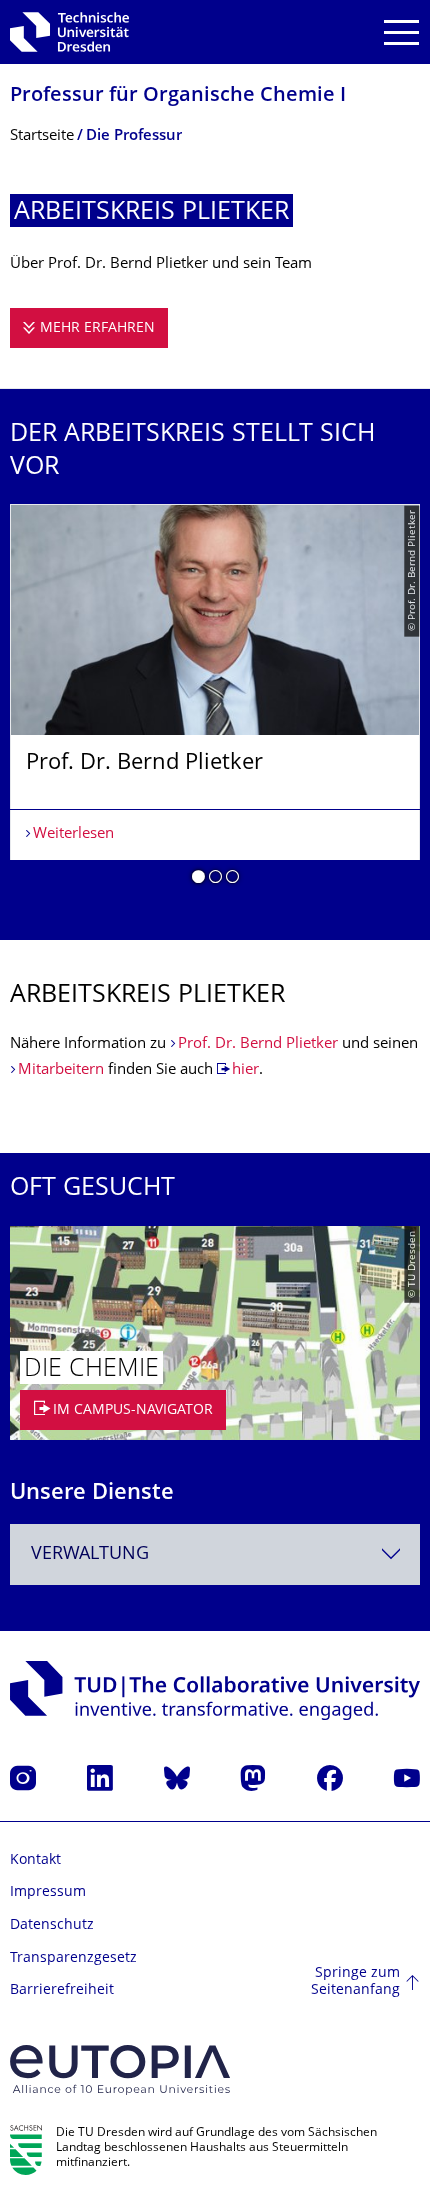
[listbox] (215, 702)
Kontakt (35, 1860)
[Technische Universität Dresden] (69, 32)
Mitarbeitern (61, 1070)
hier (245, 1070)
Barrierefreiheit (62, 1990)
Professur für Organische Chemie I (178, 96)
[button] (198, 880)
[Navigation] (401, 32)
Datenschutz (52, 1925)
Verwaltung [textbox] (90, 1554)
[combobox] (215, 1554)
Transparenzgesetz (73, 1958)
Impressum (48, 1892)
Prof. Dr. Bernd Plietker (258, 1044)
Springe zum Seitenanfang (355, 1982)
